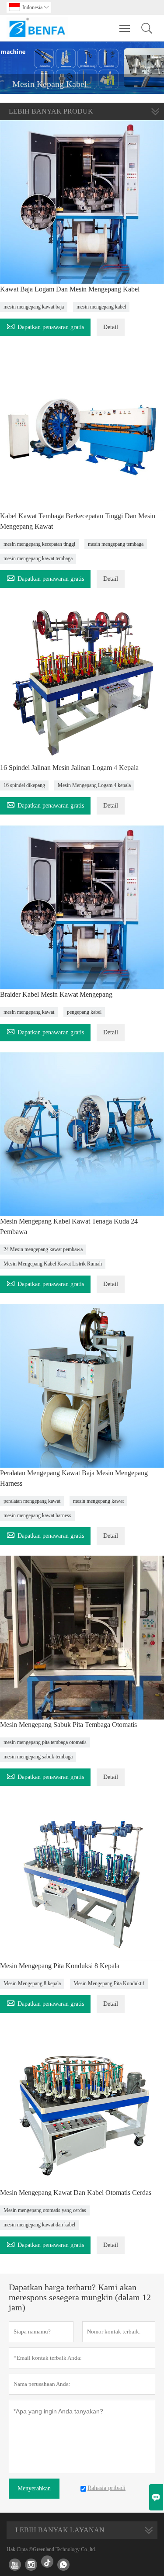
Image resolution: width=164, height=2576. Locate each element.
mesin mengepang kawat (29, 1012)
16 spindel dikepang (24, 785)
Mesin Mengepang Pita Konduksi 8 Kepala (60, 1966)
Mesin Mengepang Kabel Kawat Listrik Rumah (53, 1264)
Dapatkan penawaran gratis (45, 326)
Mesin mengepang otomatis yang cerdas (45, 2210)
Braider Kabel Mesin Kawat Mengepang (56, 994)
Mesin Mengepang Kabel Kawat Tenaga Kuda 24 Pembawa (69, 1226)
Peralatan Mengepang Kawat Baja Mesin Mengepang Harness (74, 1478)
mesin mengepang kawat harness (37, 1515)
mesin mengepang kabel (101, 307)
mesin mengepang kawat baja (34, 307)
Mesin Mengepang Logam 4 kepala (94, 785)
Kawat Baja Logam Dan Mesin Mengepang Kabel (70, 289)
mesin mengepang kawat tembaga (38, 558)
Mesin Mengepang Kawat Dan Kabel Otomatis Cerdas (76, 2193)
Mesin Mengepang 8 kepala (32, 1983)
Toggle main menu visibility (125, 28)
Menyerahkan (34, 2488)
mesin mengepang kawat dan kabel (39, 2225)
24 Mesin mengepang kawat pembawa (43, 1249)
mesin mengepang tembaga (116, 544)
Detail (111, 327)
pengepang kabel (84, 1012)
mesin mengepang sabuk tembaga (38, 1757)
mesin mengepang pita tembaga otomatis (45, 1742)
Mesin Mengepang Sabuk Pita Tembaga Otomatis (68, 1725)
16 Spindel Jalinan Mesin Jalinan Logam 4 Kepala (69, 768)
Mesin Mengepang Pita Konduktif (109, 1983)
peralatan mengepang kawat (32, 1501)
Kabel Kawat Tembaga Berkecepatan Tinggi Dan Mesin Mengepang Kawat (78, 521)
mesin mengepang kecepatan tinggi (39, 544)
